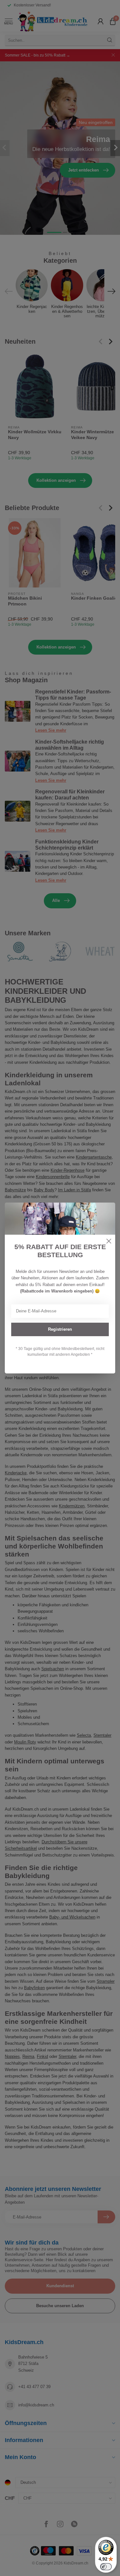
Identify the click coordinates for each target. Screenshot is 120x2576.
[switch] (106, 2567)
